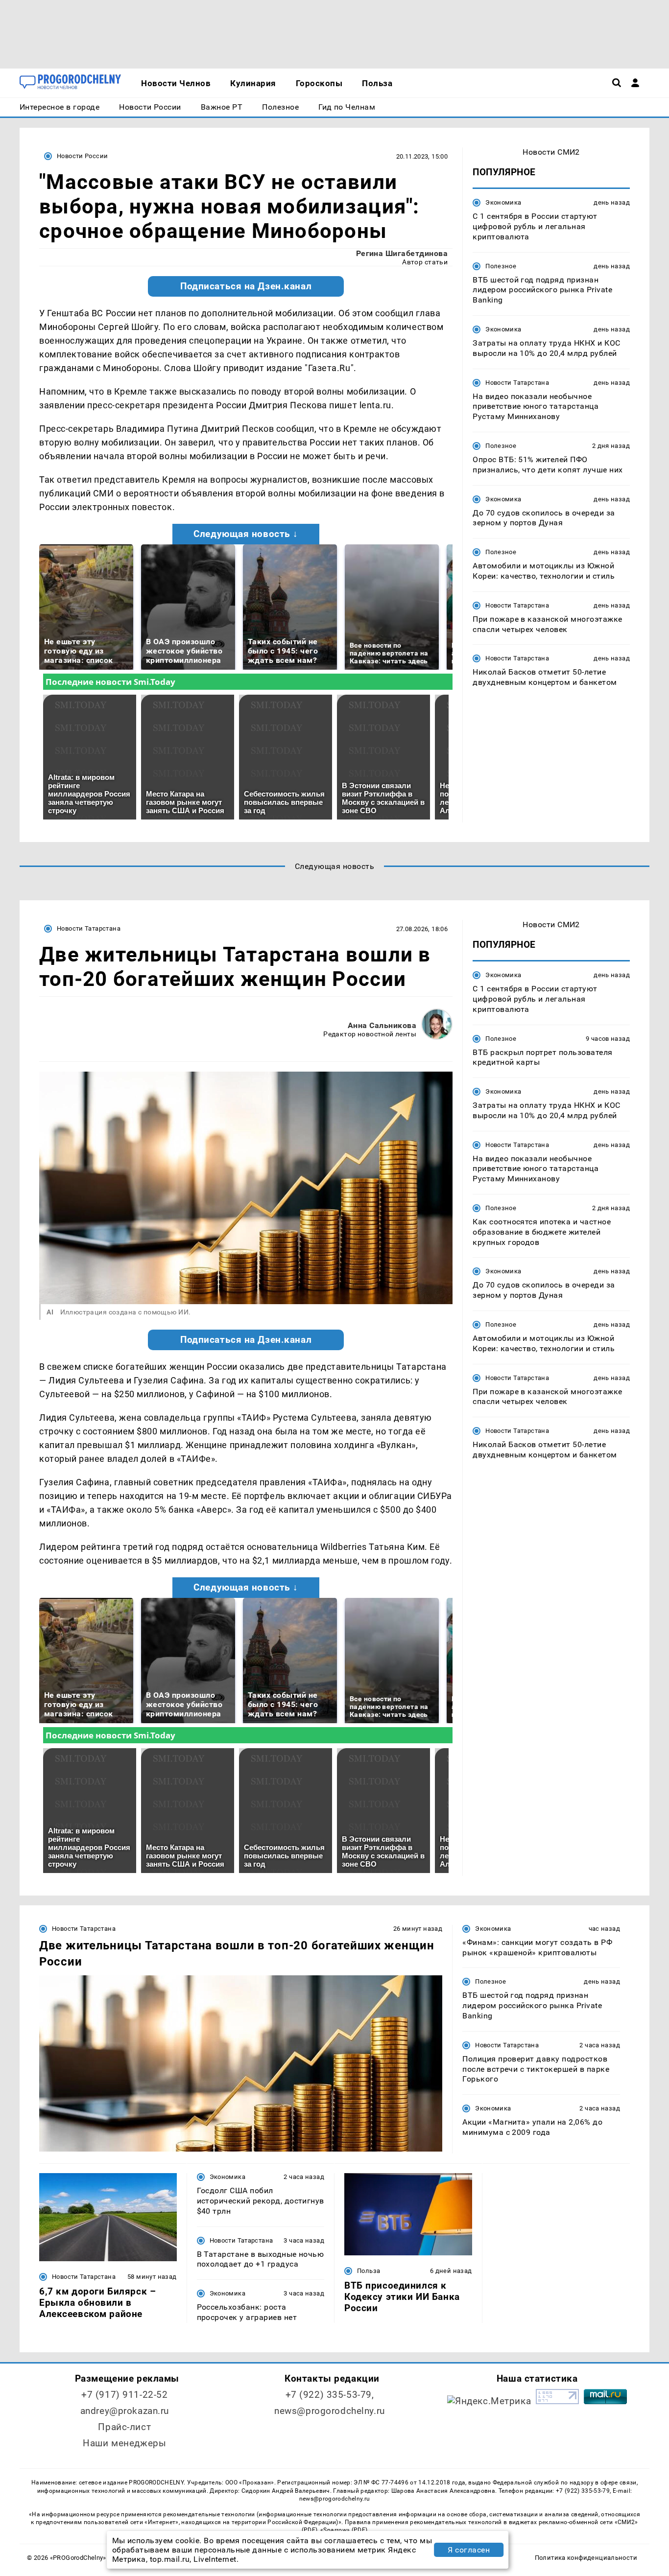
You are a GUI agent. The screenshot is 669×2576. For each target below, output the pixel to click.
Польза (369, 2271)
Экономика (503, 202)
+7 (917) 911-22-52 (124, 2395)
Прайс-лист (124, 2427)
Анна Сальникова (382, 1025)
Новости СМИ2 (551, 152)
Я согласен (469, 2550)
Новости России (82, 156)
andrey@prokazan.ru (125, 2411)
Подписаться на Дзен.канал (246, 286)
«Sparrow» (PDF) (344, 2530)
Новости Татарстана (517, 382)
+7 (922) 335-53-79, (330, 2395)
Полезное (501, 266)
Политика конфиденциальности (586, 2558)
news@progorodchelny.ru (330, 2411)
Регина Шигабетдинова (402, 253)
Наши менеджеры (124, 2443)
